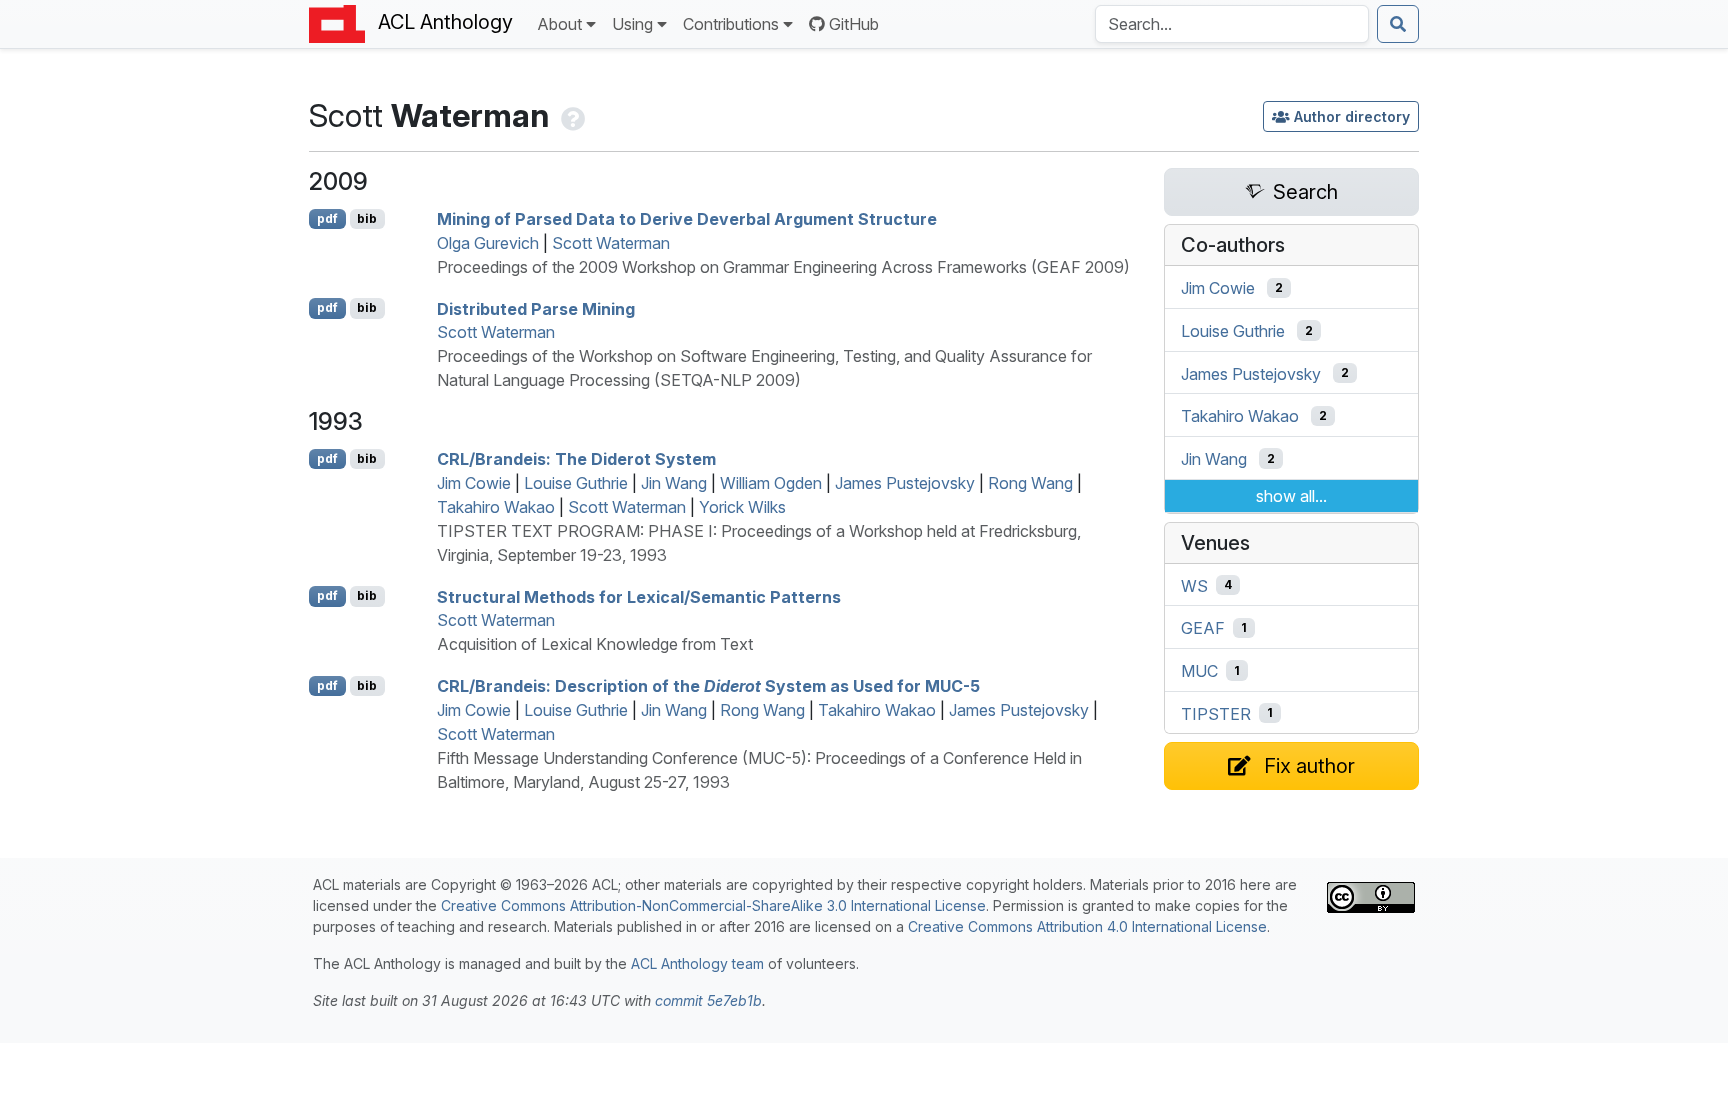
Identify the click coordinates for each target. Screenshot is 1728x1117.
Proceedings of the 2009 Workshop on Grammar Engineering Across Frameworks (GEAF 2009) (783, 267)
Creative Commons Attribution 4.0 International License (1087, 926)
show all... (1291, 496)
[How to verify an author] (571, 115)
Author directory (1352, 116)
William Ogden (771, 483)
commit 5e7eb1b (708, 1000)
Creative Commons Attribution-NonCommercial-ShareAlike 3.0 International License (713, 905)
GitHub (854, 24)
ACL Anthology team (697, 963)
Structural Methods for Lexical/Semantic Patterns (639, 596)
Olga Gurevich (488, 243)
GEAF (1203, 628)
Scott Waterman (611, 243)
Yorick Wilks (742, 507)
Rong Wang (1030, 483)
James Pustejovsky (905, 483)
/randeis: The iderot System (576, 459)
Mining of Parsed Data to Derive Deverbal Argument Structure (687, 219)
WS (1194, 585)
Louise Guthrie (576, 483)
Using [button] (632, 24)
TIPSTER (1216, 713)
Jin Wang (674, 483)
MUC (1199, 671)
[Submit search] (1398, 24)
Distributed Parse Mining (536, 308)
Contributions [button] (731, 24)
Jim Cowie (474, 483)
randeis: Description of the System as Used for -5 (708, 686)
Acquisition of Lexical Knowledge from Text (595, 644)
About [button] (559, 24)
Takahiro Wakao (496, 507)
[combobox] (1232, 24)
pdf (327, 218)
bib (367, 218)
